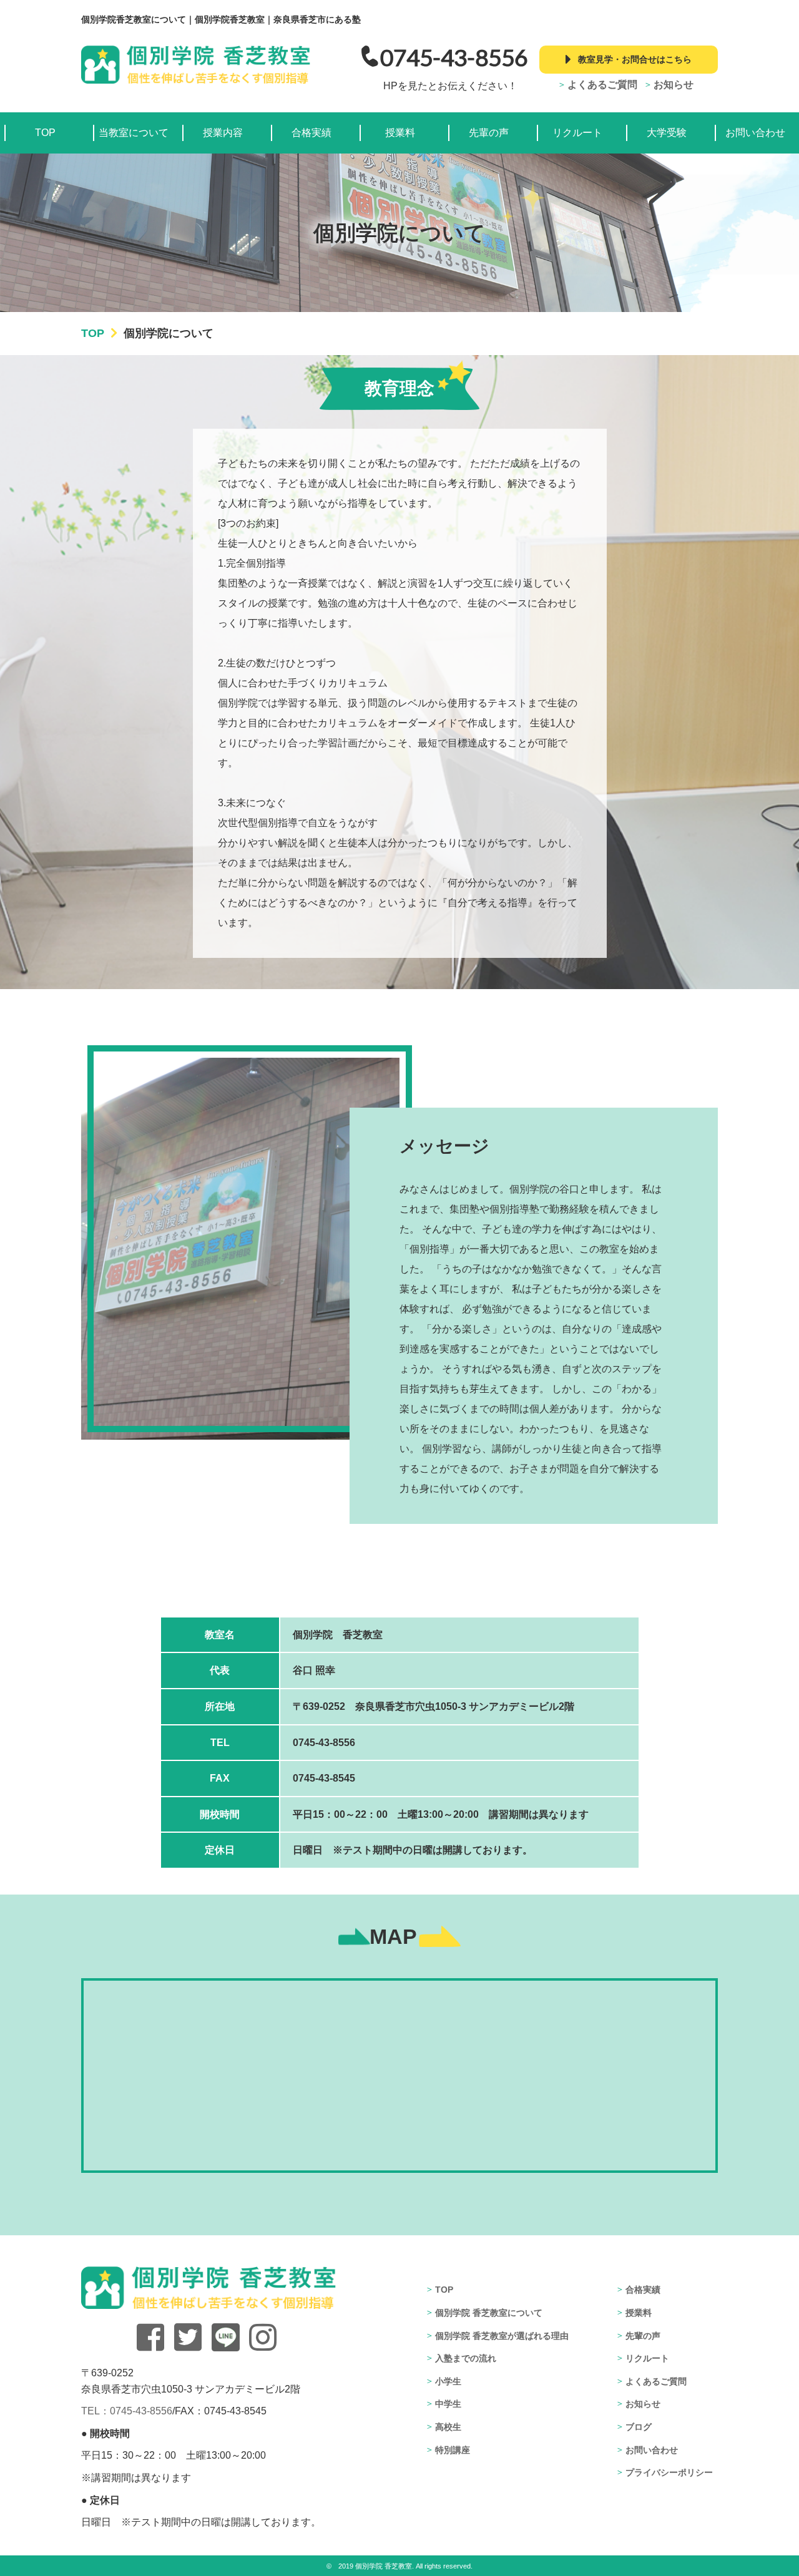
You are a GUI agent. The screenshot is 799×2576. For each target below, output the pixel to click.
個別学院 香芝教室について (489, 2313)
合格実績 (311, 133)
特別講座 (453, 2450)
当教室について (134, 133)
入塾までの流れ (466, 2358)
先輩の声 (489, 133)
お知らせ (674, 85)
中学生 (448, 2404)
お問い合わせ (755, 133)
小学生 (448, 2381)
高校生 (448, 2427)
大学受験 (667, 133)
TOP (45, 133)
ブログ (639, 2427)
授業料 (400, 133)
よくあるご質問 (602, 85)
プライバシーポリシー (669, 2472)
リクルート (577, 133)
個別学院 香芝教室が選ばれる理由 (502, 2336)
